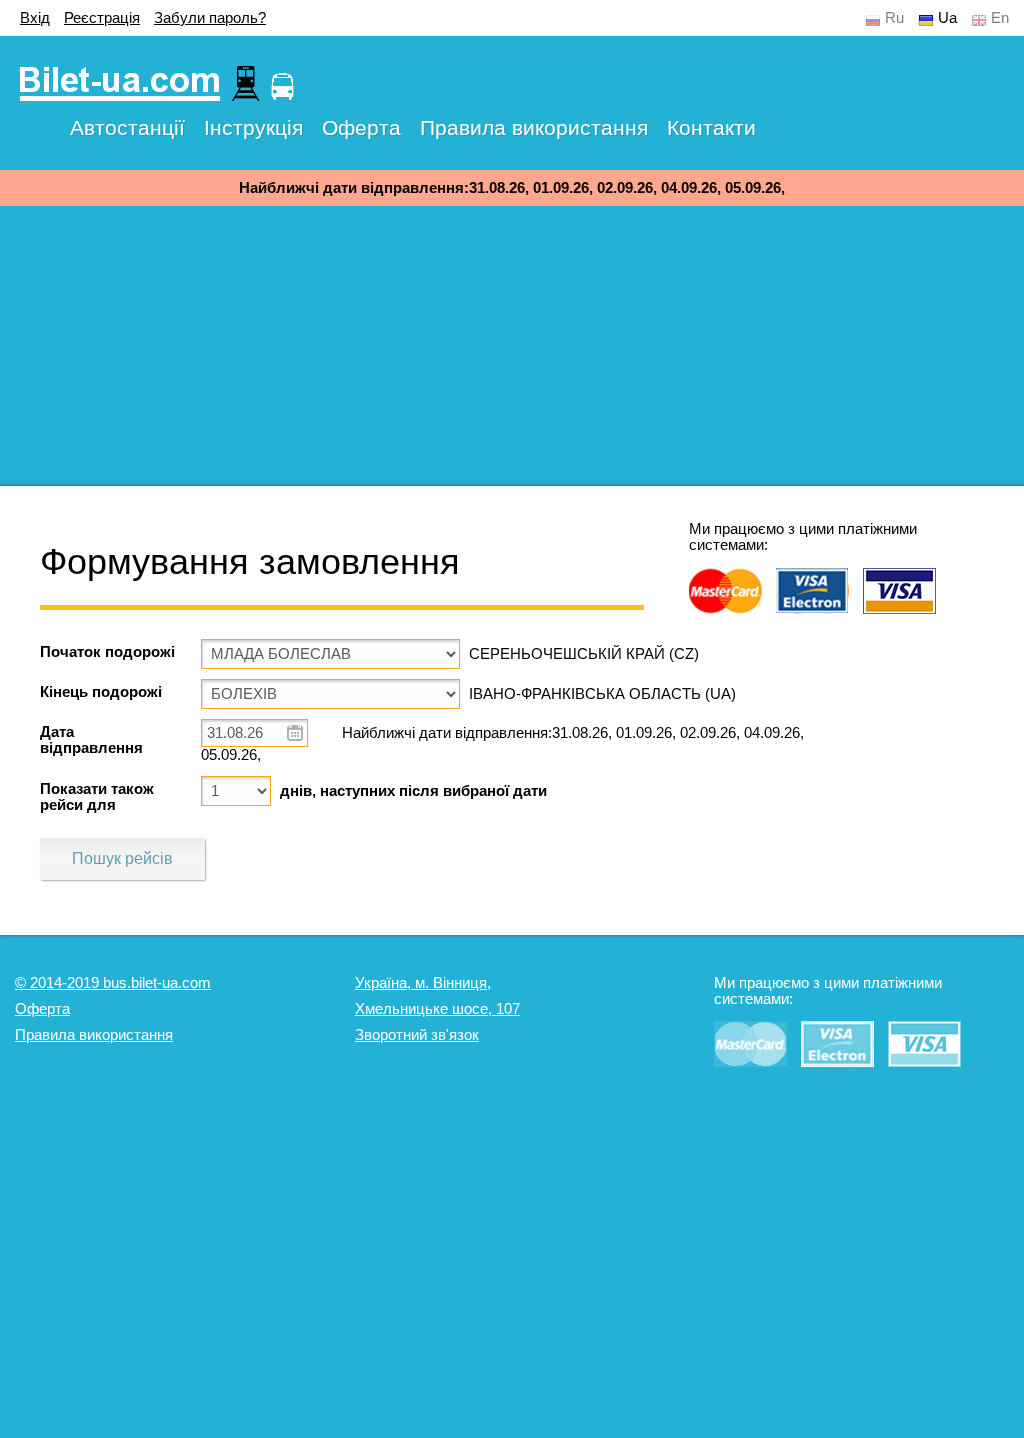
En (1000, 18)
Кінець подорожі (101, 692)
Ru (894, 18)
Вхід (35, 18)
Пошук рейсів (122, 858)
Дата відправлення (91, 740)
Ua (947, 18)
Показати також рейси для (97, 797)
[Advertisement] (512, 346)
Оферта (361, 127)
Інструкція (253, 127)
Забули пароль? (210, 18)
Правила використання (534, 127)
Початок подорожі (107, 652)
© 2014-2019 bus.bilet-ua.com (113, 983)
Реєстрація (102, 18)
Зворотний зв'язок (417, 1035)
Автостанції (127, 127)
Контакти (711, 127)
